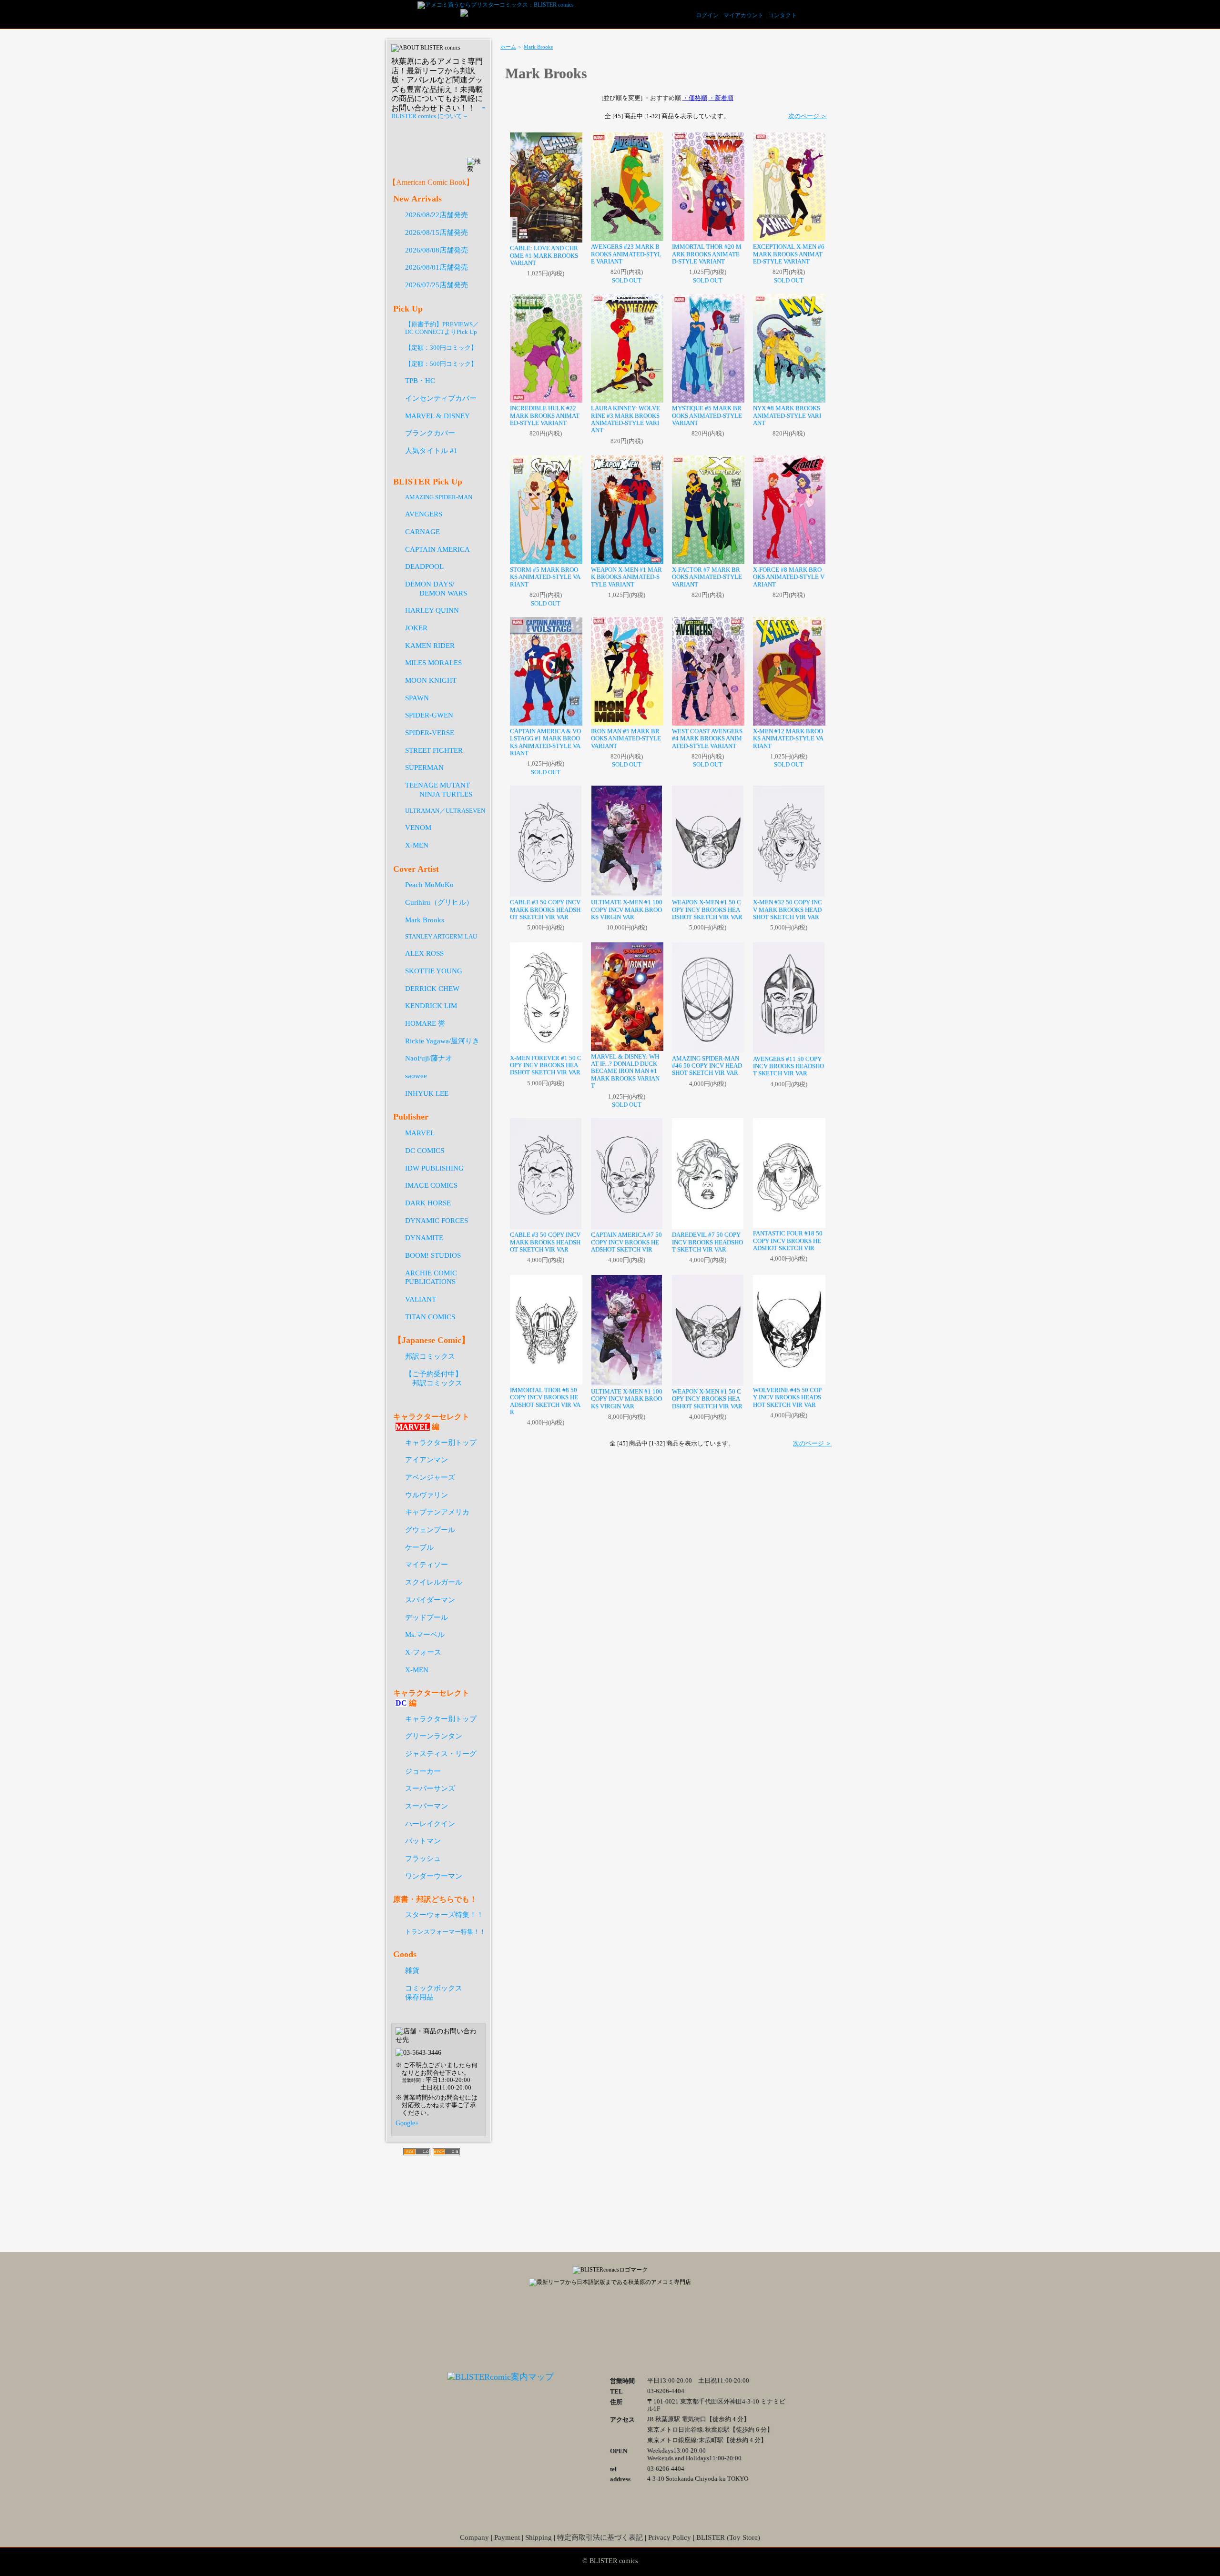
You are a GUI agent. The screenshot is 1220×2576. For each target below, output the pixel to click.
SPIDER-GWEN (429, 715)
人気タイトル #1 (431, 450)
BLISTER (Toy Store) (728, 2537)
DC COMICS (425, 1150)
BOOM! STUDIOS (433, 1255)
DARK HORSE (428, 1203)
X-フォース (423, 1652)
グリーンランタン (434, 1736)
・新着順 (721, 98)
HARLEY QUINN (432, 610)
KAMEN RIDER (430, 645)
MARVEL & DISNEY (437, 416)
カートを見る (820, 14)
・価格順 (695, 98)
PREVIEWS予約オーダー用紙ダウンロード (439, 139)
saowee (416, 1076)
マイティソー (427, 1564)
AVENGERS (424, 514)
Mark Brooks (538, 47)
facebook (562, 2327)
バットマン (423, 1841)
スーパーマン (427, 1806)
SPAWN (417, 698)
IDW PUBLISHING (434, 1168)
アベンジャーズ (430, 1477)
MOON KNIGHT (431, 680)
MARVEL (420, 1133)
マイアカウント (743, 15)
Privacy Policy (670, 2537)
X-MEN (417, 845)
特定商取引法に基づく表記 (600, 2537)
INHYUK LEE (427, 1093)
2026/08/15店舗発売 (437, 232)
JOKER (416, 628)
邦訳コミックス (430, 1356)
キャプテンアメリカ (437, 1512)
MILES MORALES (433, 662)
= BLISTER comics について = (438, 112)
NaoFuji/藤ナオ (429, 1058)
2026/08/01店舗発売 (437, 267)
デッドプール (427, 1617)
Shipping (539, 2537)
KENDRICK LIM (431, 1005)
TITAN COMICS (430, 1317)
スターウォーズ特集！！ (444, 1914)
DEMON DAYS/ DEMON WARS (436, 588)
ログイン (707, 15)
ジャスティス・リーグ (441, 1753)
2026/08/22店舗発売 (437, 215)
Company (474, 2537)
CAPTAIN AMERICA (437, 549)
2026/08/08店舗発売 (437, 250)
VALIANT (421, 1299)
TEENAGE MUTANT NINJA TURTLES (439, 789)
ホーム (508, 47)
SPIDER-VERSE (430, 732)
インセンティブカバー (441, 398)
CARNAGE (422, 531)
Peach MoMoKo (429, 884)
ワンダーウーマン (434, 1876)
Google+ (407, 2123)
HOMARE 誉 (425, 1023)
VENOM (418, 827)
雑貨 (412, 1970)
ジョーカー (423, 1771)
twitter (610, 2327)
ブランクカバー (430, 433)
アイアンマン (427, 1460)
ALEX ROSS (424, 953)
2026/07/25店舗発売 (437, 285)
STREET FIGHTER (434, 750)
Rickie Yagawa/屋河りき (442, 1041)
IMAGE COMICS (431, 1185)
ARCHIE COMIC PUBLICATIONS (431, 1277)
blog (658, 2327)
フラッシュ (423, 1858)
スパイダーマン (430, 1600)
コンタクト (783, 15)
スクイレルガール (434, 1582)
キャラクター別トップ (441, 1442)
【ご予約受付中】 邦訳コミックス (434, 1378)
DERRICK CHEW (432, 988)
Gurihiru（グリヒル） (439, 902)
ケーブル (419, 1547)
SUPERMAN (424, 767)
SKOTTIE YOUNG (434, 971)
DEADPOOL (424, 566)
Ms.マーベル (425, 1634)
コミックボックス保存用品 (434, 1992)
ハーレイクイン (430, 1823)
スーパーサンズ (430, 1788)
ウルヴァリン (427, 1495)
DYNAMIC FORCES (437, 1220)
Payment (507, 2537)
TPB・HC (420, 380)
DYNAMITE (424, 1237)
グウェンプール (430, 1530)
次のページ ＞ (808, 116)
